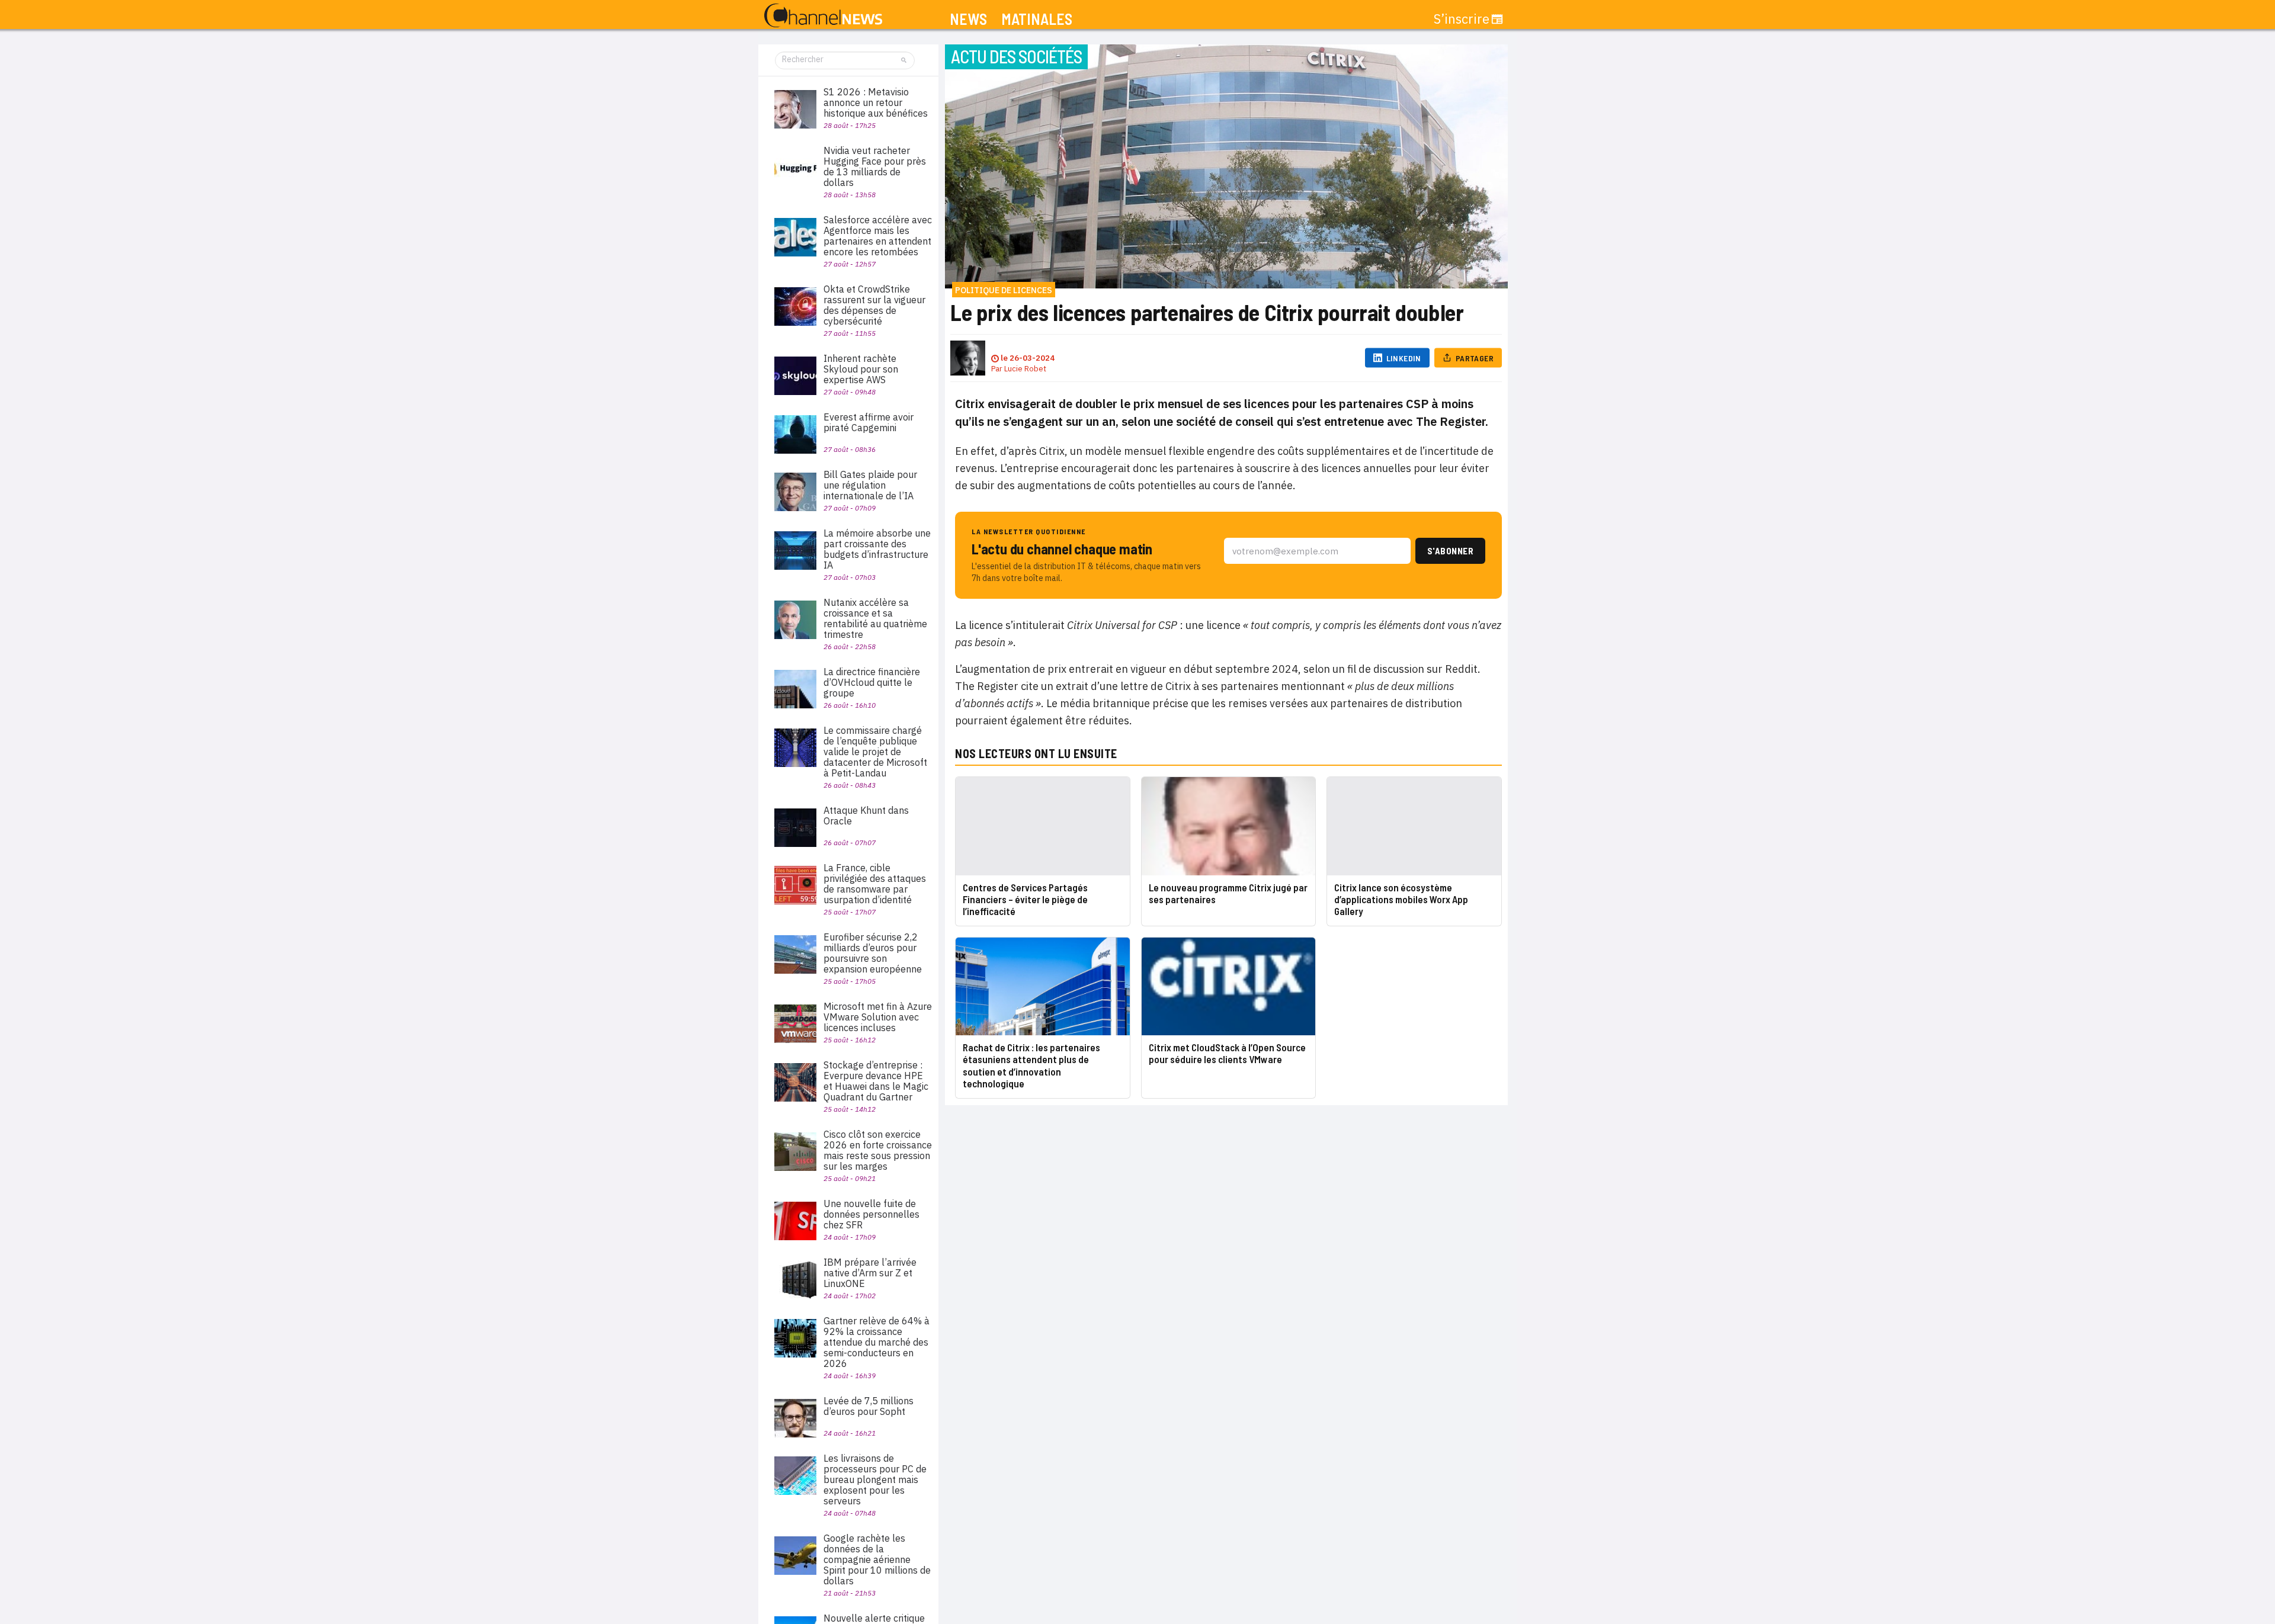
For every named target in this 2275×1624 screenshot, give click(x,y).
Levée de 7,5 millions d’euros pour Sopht (869, 1406)
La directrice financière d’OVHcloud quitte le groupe (872, 682)
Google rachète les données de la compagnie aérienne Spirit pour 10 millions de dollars (877, 1559)
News (968, 19)
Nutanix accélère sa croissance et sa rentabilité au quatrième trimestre (875, 618)
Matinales (1037, 19)
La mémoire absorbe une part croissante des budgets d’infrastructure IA (877, 549)
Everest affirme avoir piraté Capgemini (869, 422)
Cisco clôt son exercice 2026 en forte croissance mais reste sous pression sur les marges (878, 1150)
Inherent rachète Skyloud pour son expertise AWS (861, 369)
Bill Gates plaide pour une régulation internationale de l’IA (870, 485)
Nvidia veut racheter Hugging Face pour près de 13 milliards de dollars (875, 166)
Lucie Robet (1025, 369)
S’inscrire (1462, 19)
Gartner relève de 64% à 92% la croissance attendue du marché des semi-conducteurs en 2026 (877, 1342)
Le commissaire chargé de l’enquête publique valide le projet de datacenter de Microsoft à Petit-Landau (875, 752)
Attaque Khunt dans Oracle (866, 816)
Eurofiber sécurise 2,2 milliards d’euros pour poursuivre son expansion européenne (873, 953)
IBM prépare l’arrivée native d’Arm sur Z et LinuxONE (870, 1273)
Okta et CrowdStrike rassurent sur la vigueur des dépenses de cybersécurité (874, 305)
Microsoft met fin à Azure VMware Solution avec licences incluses (878, 1017)
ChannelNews (823, 16)
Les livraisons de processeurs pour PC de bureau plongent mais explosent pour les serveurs (875, 1479)
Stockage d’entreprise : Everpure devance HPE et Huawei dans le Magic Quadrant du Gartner (876, 1081)
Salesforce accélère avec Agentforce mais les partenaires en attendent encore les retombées (878, 236)
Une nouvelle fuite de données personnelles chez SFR (871, 1214)
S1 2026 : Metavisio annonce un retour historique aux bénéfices (876, 102)
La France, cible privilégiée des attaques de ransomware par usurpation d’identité (875, 884)
